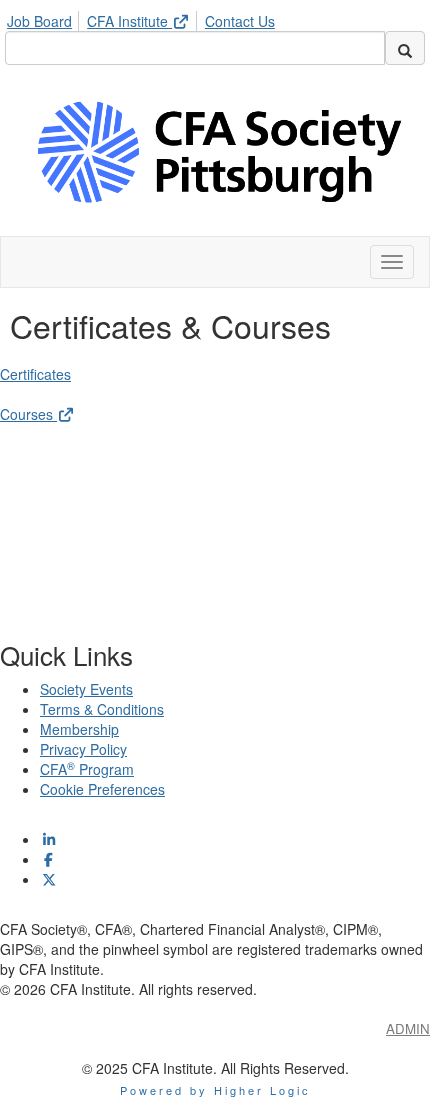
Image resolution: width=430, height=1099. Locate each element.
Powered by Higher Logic (215, 1090)
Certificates (35, 374)
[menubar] (146, 18)
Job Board (39, 21)
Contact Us (240, 21)
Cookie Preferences (102, 789)
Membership (79, 729)
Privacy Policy (83, 749)
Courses (28, 414)
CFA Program (87, 769)
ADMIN (408, 1028)
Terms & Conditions (102, 709)
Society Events (86, 689)
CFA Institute (129, 21)
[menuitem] (45, 18)
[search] (405, 48)
